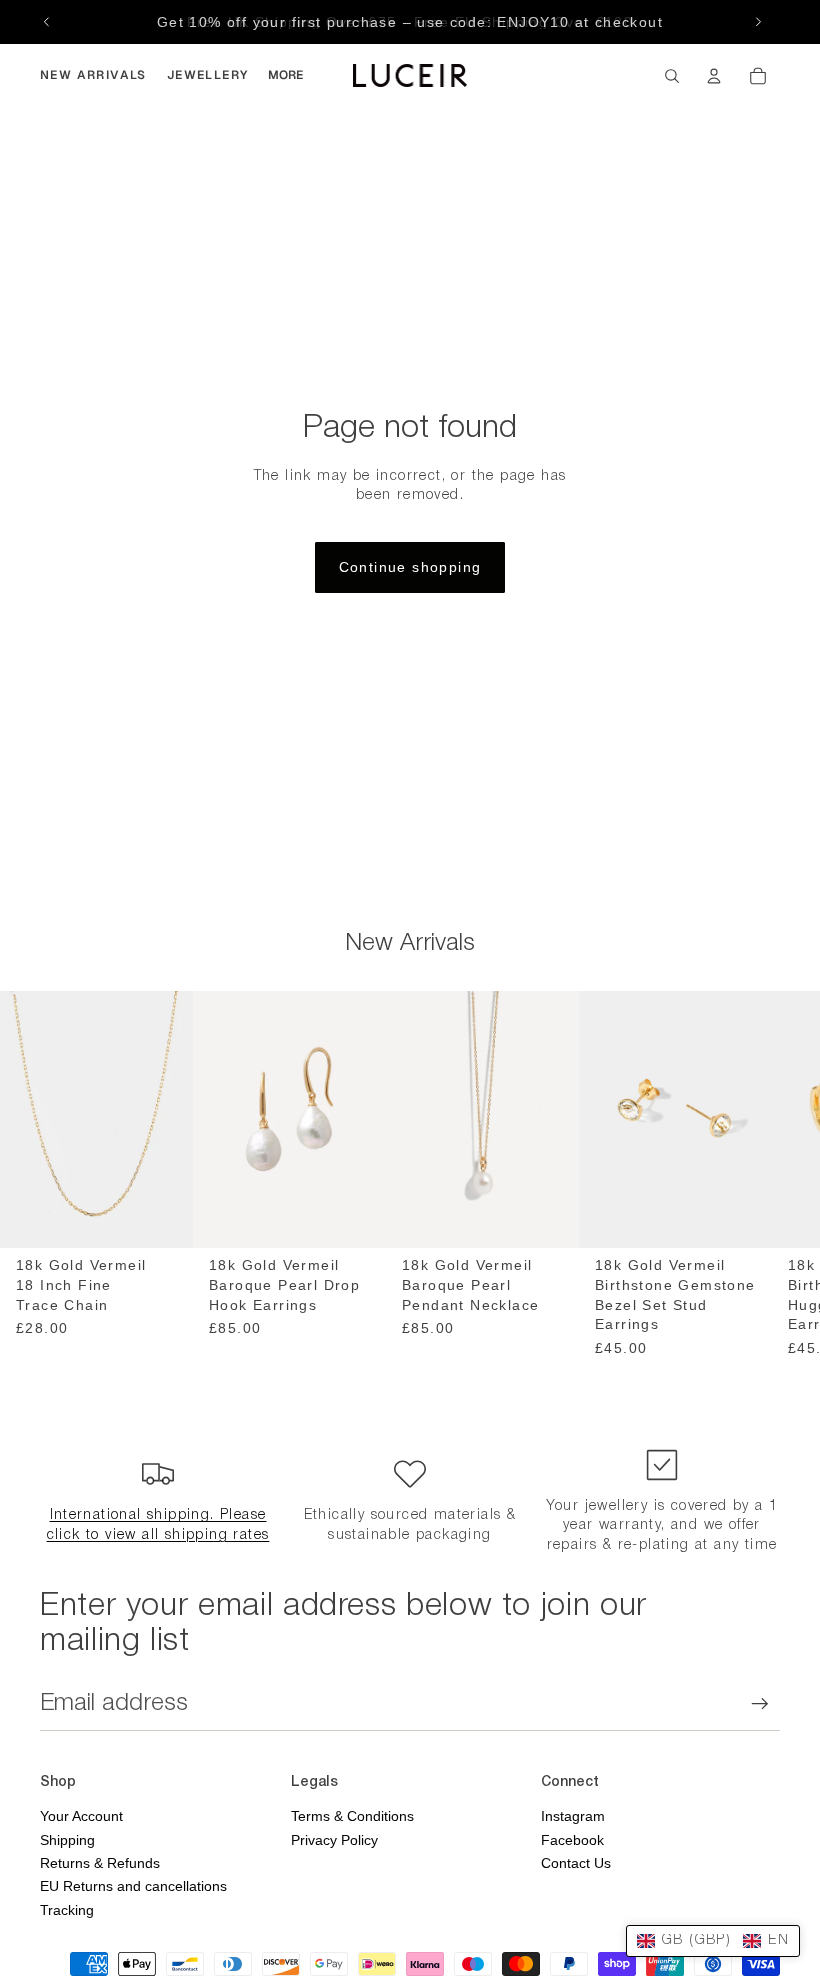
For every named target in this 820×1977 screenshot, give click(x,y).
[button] (713, 1941)
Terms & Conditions (352, 1816)
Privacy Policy (334, 1840)
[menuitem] (93, 76)
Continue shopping (410, 567)
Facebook (572, 1840)
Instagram (573, 1816)
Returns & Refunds (100, 1863)
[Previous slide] (47, 22)
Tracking (67, 1910)
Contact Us (576, 1863)
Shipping (67, 1840)
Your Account (81, 1816)
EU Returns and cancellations (133, 1886)
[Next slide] (758, 22)
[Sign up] (760, 1704)
